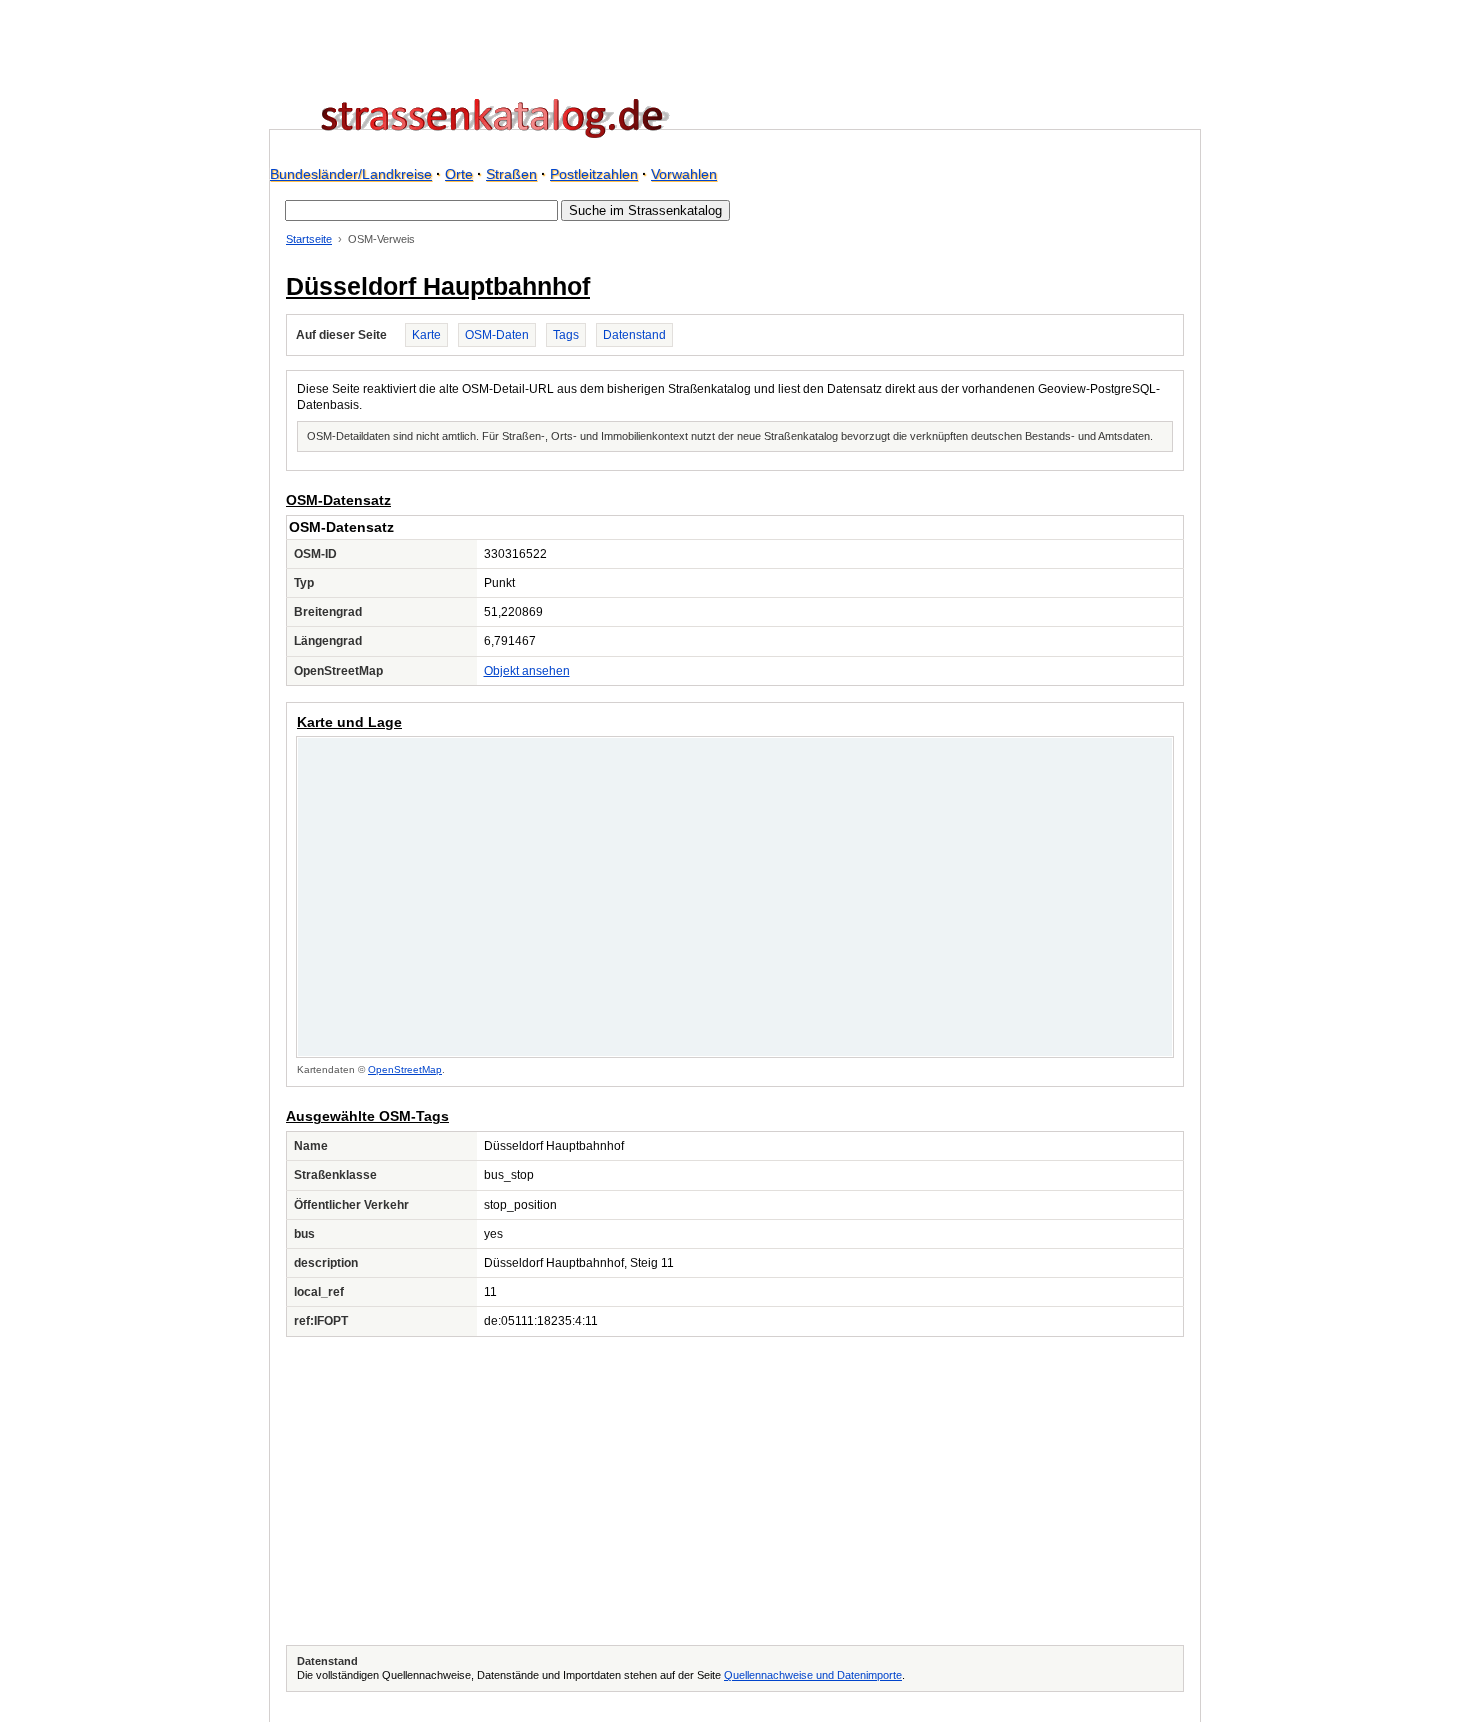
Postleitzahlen (594, 174)
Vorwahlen (684, 174)
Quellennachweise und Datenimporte (813, 1675)
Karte (426, 335)
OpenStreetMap (405, 1069)
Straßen (511, 174)
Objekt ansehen (527, 671)
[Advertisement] (735, 1491)
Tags (566, 335)
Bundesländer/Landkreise (351, 174)
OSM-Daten (497, 335)
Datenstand (634, 335)
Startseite (309, 239)
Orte (459, 174)
